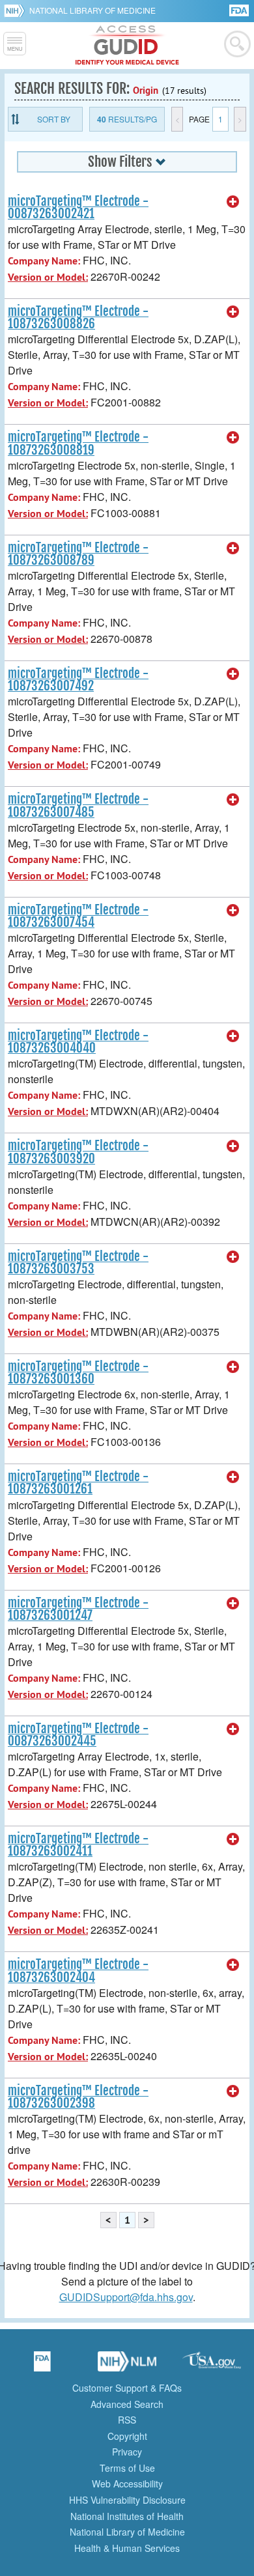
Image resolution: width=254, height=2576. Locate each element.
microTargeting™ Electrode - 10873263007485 (78, 805)
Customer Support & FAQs (127, 2388)
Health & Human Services (127, 2548)
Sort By (54, 119)
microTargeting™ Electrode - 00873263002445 (78, 1735)
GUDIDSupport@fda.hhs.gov (126, 2297)
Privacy (127, 2452)
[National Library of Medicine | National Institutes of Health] (127, 2366)
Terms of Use (127, 2468)
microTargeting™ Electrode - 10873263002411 (78, 1845)
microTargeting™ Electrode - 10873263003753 (78, 1263)
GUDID (127, 46)
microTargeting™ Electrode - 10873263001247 (78, 1609)
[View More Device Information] (233, 202)
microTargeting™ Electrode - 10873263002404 (78, 1971)
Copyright (127, 2436)
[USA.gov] (212, 2366)
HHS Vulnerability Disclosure (127, 2500)
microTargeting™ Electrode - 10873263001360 (78, 1373)
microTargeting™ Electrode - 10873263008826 (78, 318)
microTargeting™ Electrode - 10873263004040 (78, 1042)
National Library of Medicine (92, 10)
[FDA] (240, 9)
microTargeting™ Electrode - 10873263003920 (78, 1152)
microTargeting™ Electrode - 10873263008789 (78, 554)
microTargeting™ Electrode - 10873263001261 (78, 1483)
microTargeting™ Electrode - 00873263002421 (78, 207)
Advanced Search (127, 2404)
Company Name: (44, 261)
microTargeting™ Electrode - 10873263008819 (78, 443)
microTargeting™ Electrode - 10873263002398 (78, 2097)
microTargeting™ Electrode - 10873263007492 (78, 680)
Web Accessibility (127, 2484)
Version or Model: (48, 277)
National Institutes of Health (127, 2516)
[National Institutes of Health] (17, 10)
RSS (127, 2420)
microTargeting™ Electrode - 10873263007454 (78, 916)
